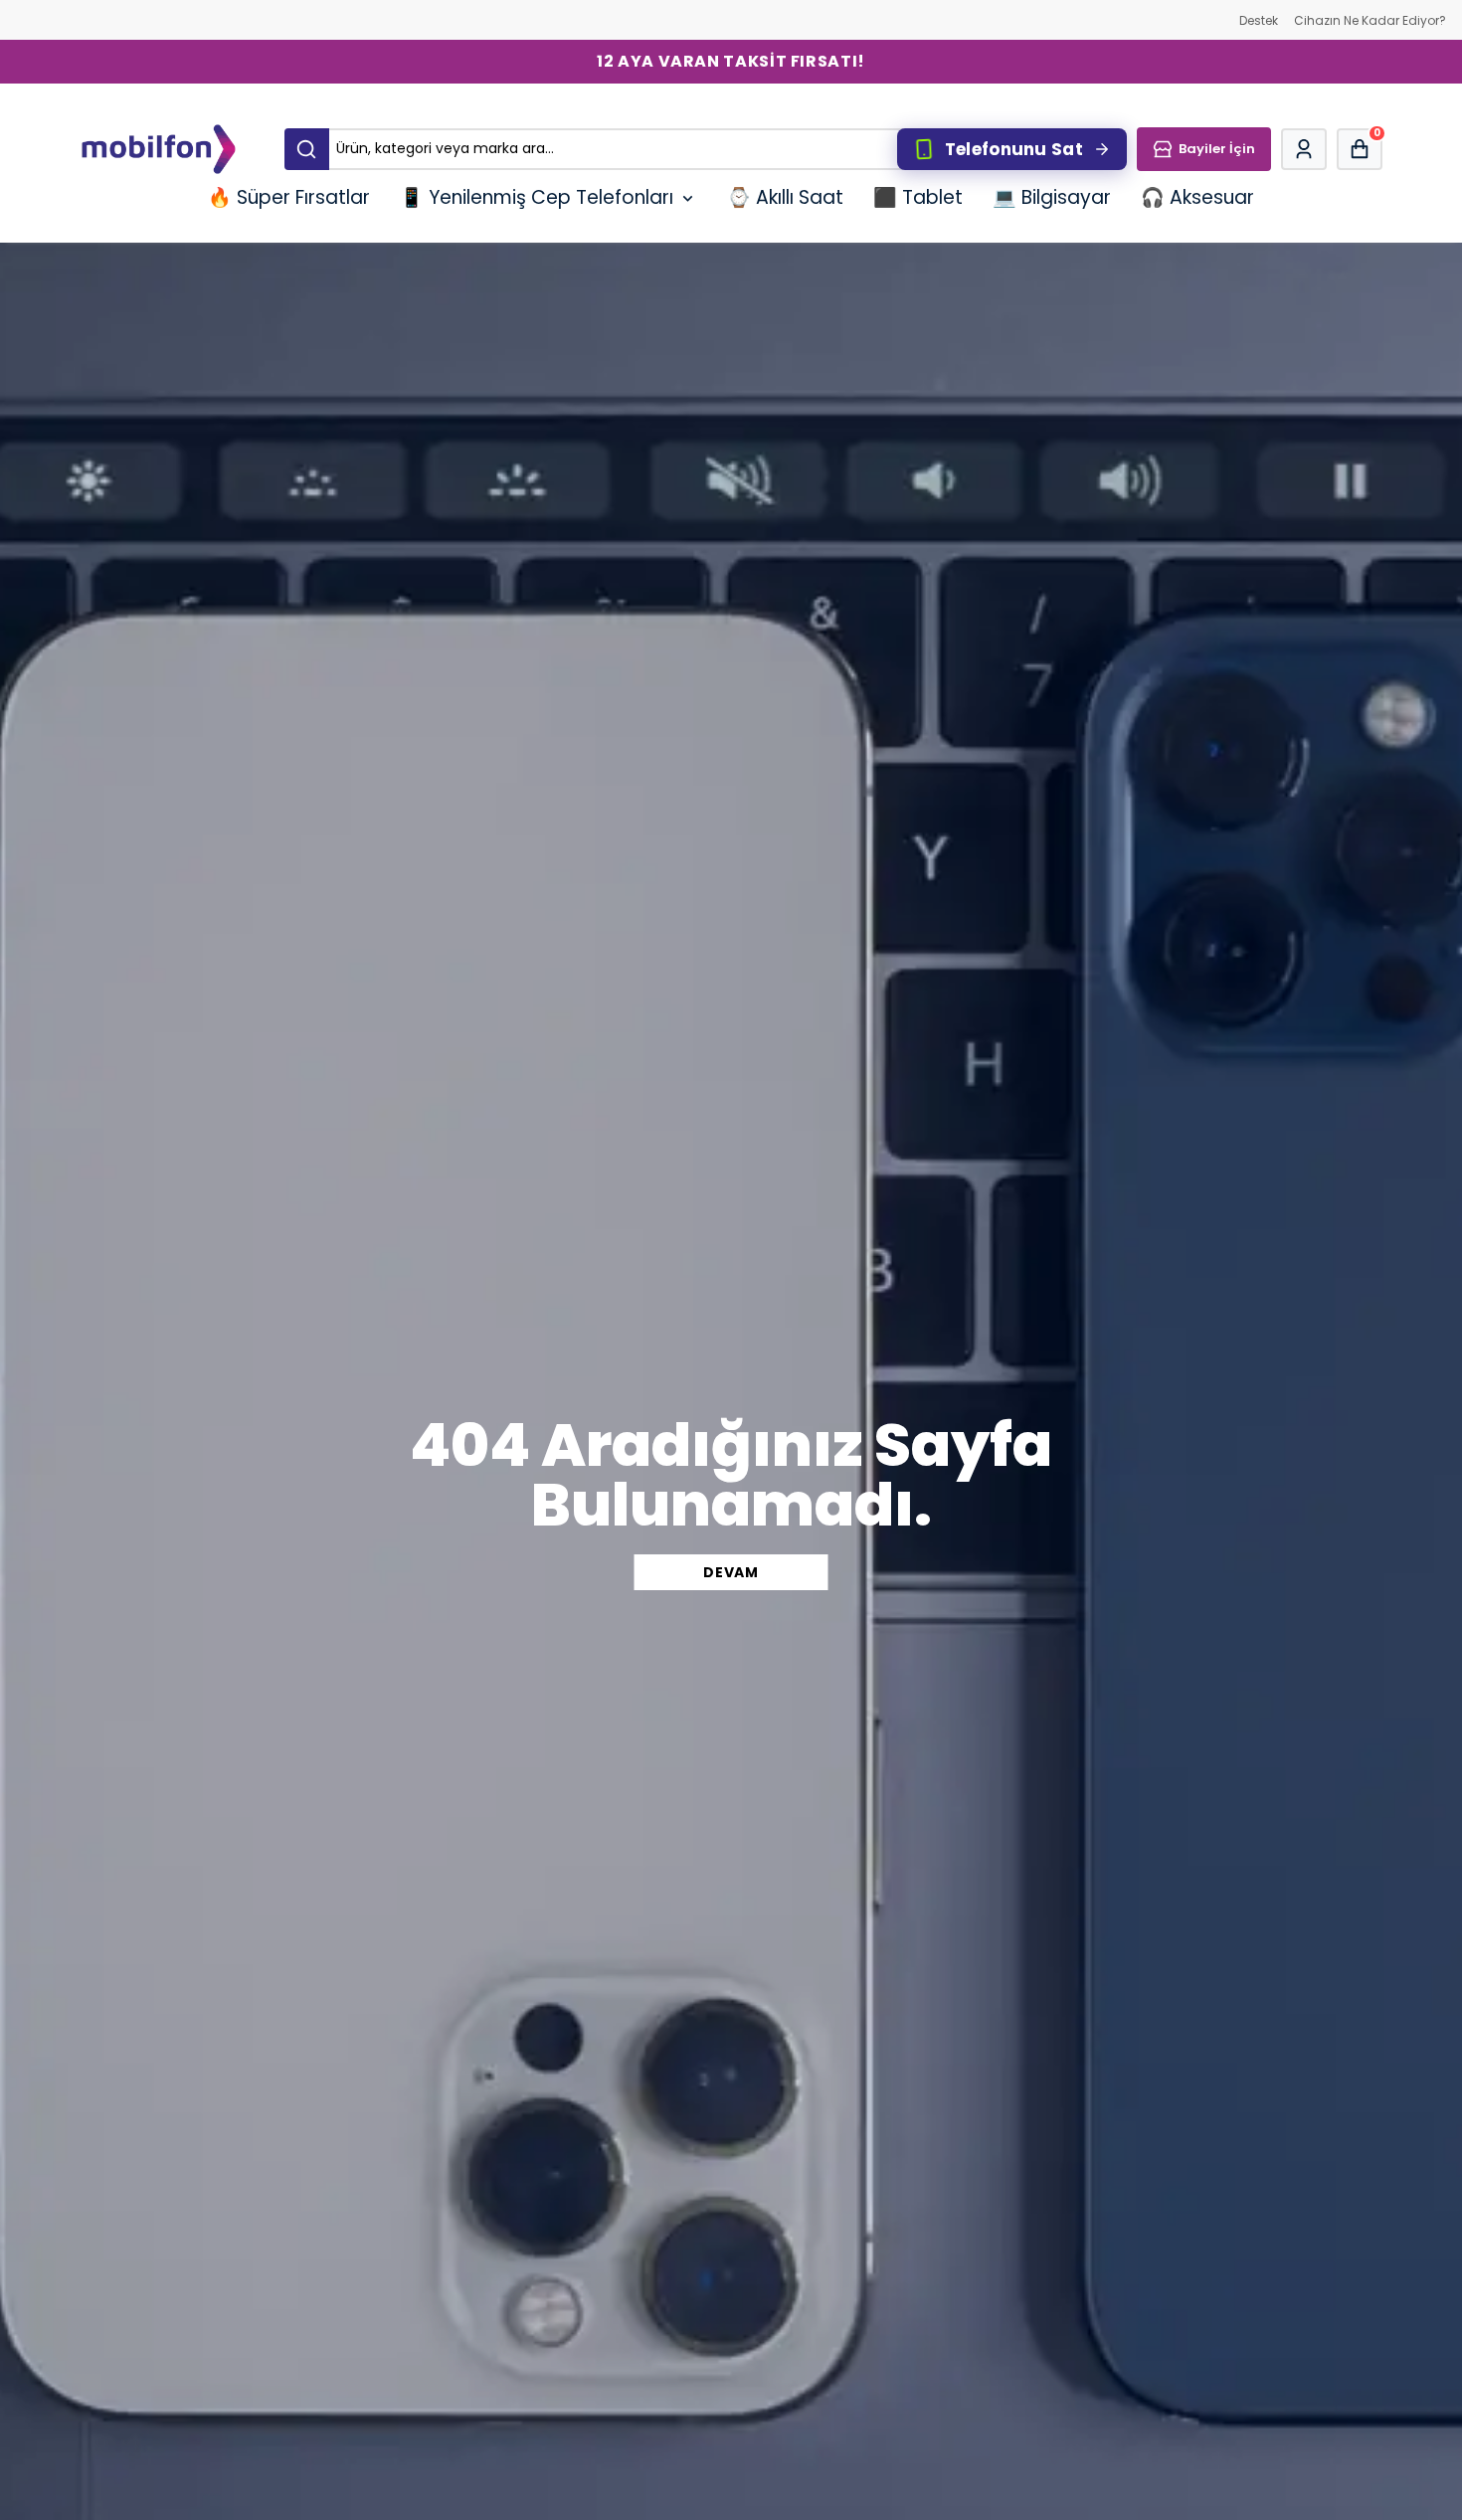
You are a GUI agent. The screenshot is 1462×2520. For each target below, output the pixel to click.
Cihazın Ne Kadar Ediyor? (1370, 20)
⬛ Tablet (918, 197)
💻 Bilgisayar (1052, 197)
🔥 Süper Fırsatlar (289, 197)
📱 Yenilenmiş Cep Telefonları (537, 197)
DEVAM (731, 1572)
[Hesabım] (1304, 149)
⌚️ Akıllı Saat (785, 197)
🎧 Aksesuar (1197, 197)
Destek (1259, 20)
